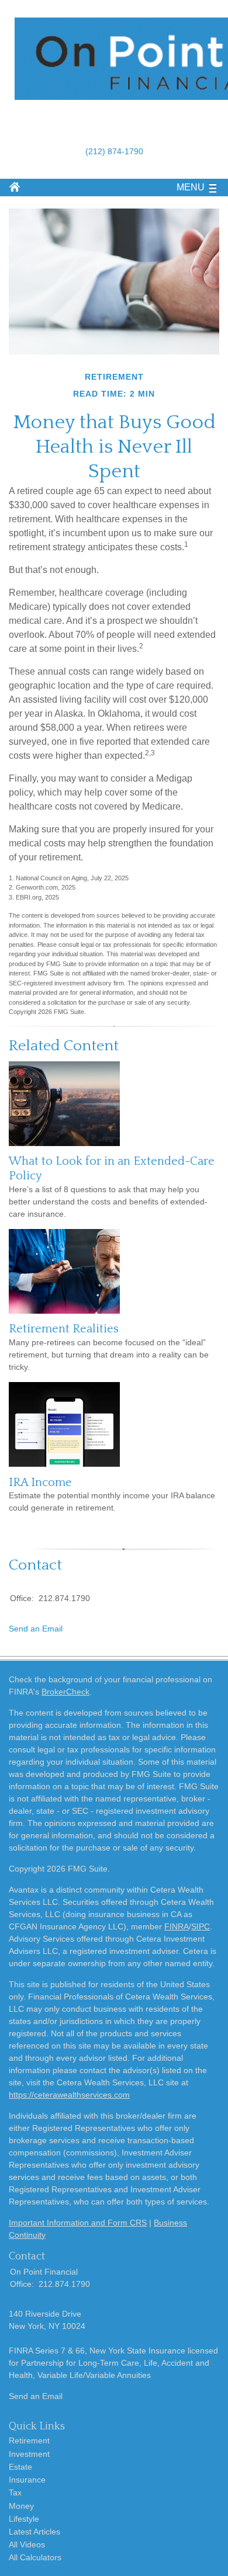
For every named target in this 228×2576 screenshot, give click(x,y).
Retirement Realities (64, 1329)
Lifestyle (24, 2519)
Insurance (27, 2480)
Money (21, 2506)
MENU (191, 187)
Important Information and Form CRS (78, 2223)
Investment (29, 2454)
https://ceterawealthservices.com (69, 2095)
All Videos (27, 2544)
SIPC (201, 1926)
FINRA (177, 1926)
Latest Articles (34, 2532)
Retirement (29, 2440)
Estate (20, 2467)
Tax (15, 2492)
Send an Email (36, 1629)
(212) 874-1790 (114, 151)
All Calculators (35, 2557)
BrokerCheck (65, 1692)
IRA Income (40, 1483)
